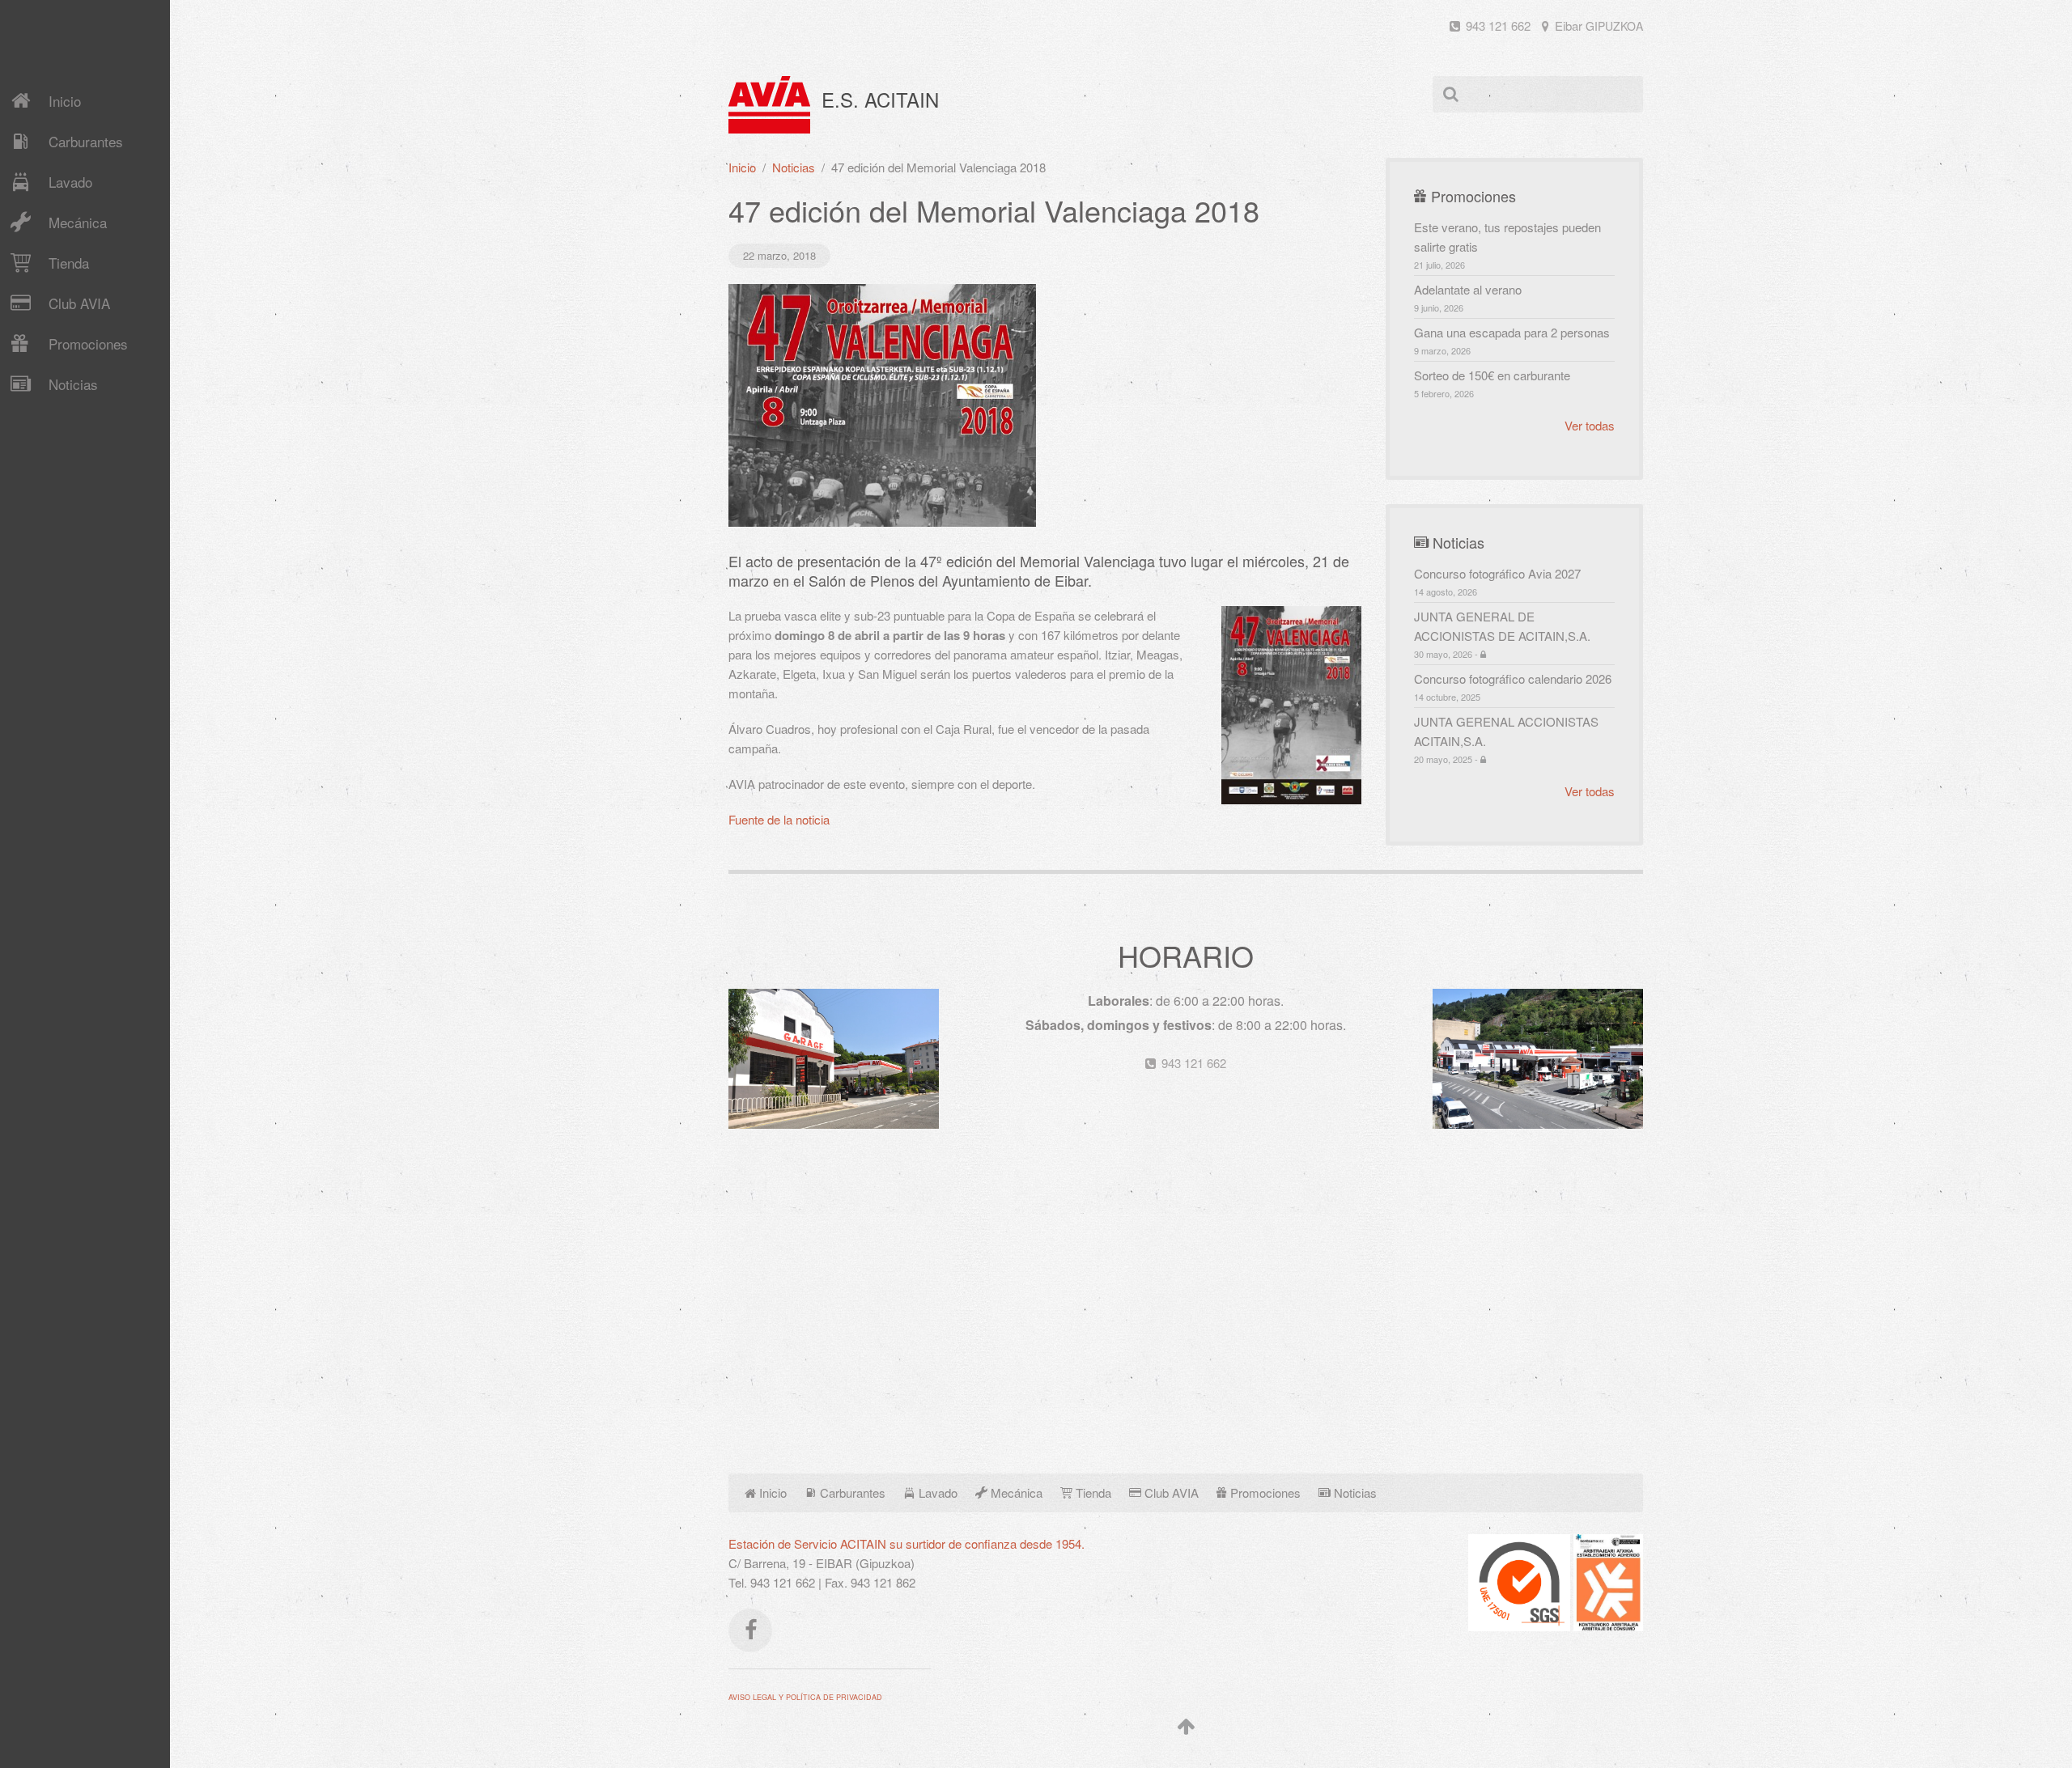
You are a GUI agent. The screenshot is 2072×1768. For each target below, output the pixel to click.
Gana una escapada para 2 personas (1512, 340)
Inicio (65, 101)
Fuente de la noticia (779, 819)
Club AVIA (79, 303)
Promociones (88, 343)
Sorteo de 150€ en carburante (1492, 383)
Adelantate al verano (1468, 297)
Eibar (1597, 25)
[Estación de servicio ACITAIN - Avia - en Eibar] (834, 1057)
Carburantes (86, 141)
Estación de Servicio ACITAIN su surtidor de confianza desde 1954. (906, 1543)
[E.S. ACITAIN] (769, 105)
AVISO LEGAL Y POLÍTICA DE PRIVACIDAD (805, 1697)
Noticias (73, 384)
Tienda (69, 263)
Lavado (70, 182)
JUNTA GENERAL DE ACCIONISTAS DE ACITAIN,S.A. (1502, 634)
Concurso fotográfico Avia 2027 (1497, 581)
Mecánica (78, 222)
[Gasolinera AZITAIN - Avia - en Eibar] (1538, 1057)
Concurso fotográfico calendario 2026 (1513, 687)
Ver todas (1590, 425)
